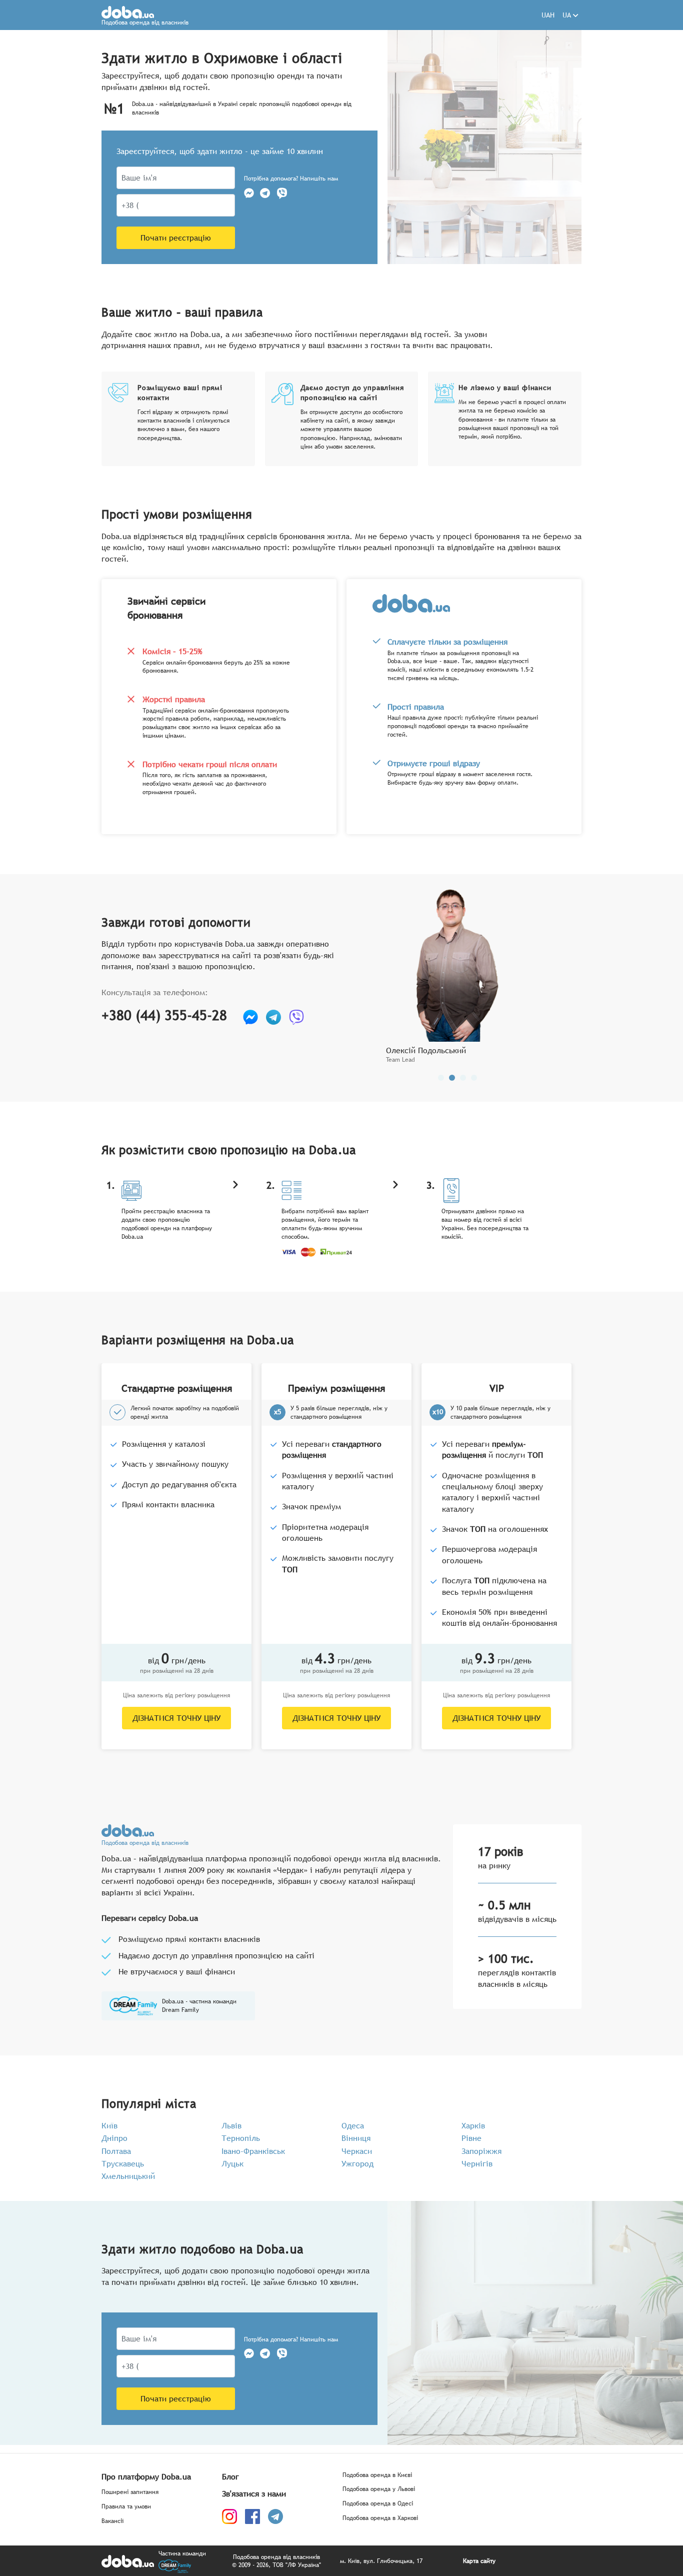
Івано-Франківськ (253, 2151)
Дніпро (114, 2138)
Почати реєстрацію (176, 238)
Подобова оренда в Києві (377, 2475)
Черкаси (357, 2151)
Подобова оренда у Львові (379, 2489)
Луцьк (232, 2163)
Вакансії (112, 2521)
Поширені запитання (130, 2492)
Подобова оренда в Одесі (378, 2504)
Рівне (471, 2138)
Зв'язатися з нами (254, 2493)
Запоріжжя (481, 2151)
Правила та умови (126, 2507)
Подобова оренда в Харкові (380, 2518)
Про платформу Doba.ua (146, 2476)
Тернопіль (241, 2138)
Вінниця (356, 2138)
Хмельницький (128, 2176)
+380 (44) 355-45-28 (164, 1015)
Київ (109, 2125)
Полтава (116, 2151)
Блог (230, 2476)
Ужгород (357, 2163)
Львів (231, 2125)
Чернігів (477, 2163)
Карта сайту (479, 2561)
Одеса (353, 2125)
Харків (473, 2125)
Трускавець (123, 2163)
